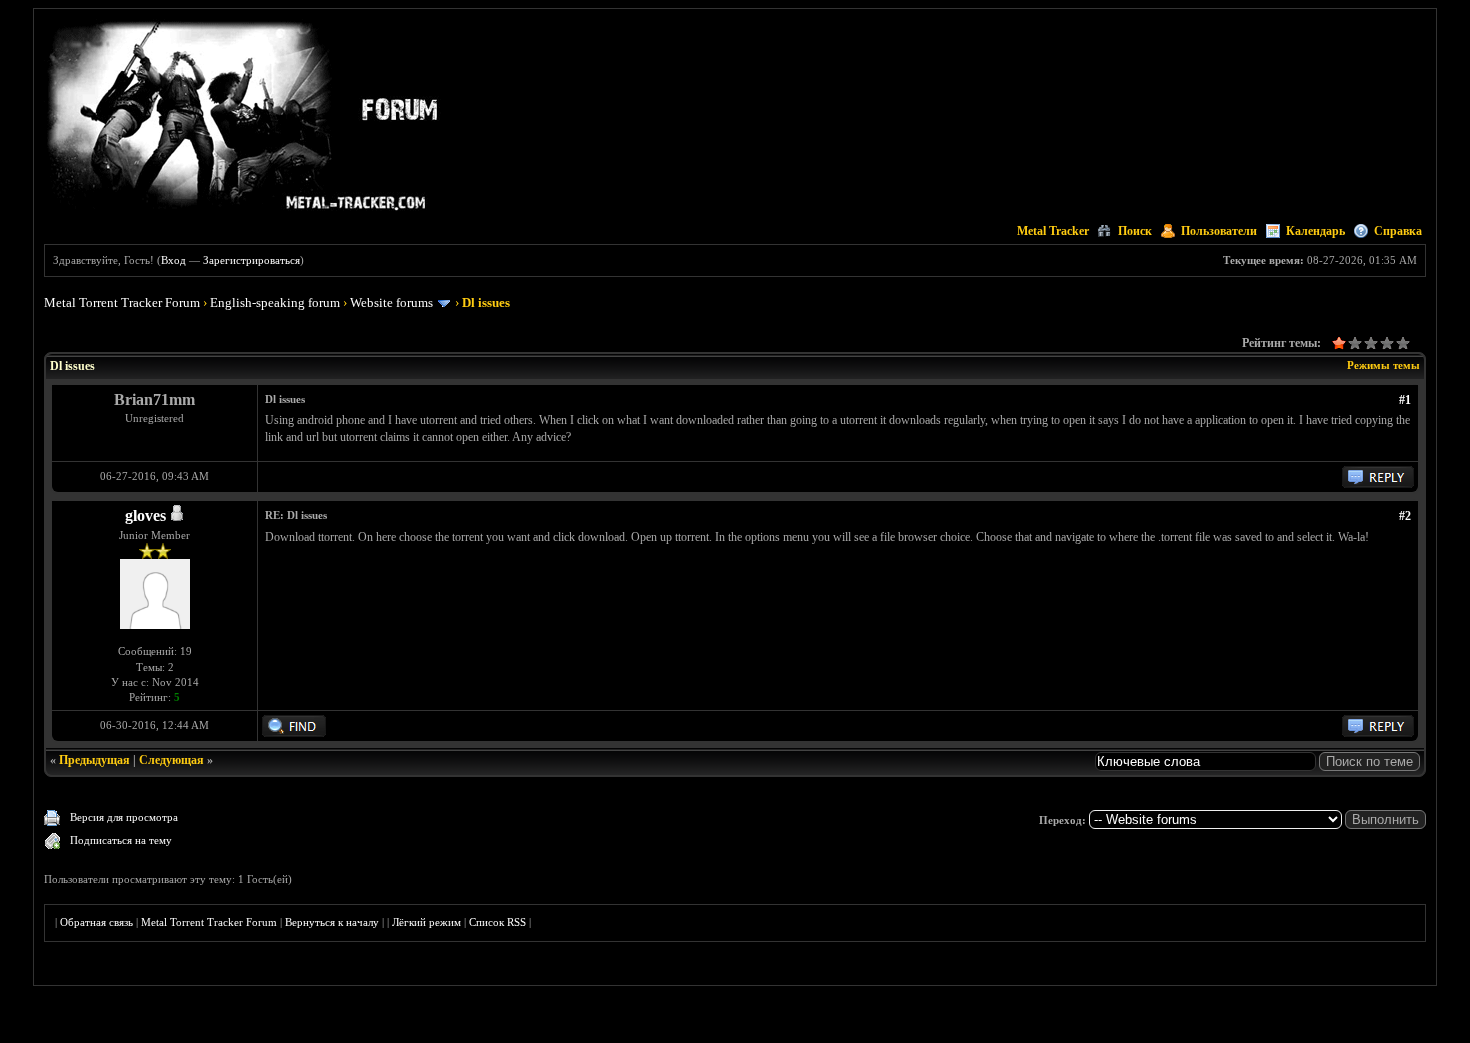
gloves (145, 515)
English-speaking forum (275, 302)
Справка (1398, 231)
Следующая (171, 760)
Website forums (391, 302)
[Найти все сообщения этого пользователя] (294, 733)
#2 (1405, 516)
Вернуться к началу (332, 922)
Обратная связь (96, 922)
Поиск (1135, 231)
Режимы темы (1383, 365)
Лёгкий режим (426, 922)
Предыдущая (94, 760)
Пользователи (1219, 231)
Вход (173, 260)
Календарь (1315, 231)
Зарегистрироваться (251, 260)
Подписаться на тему (121, 840)
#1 (1405, 400)
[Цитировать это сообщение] (1378, 484)
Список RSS (497, 922)
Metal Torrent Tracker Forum (122, 302)
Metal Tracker (1053, 231)
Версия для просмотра (124, 817)
